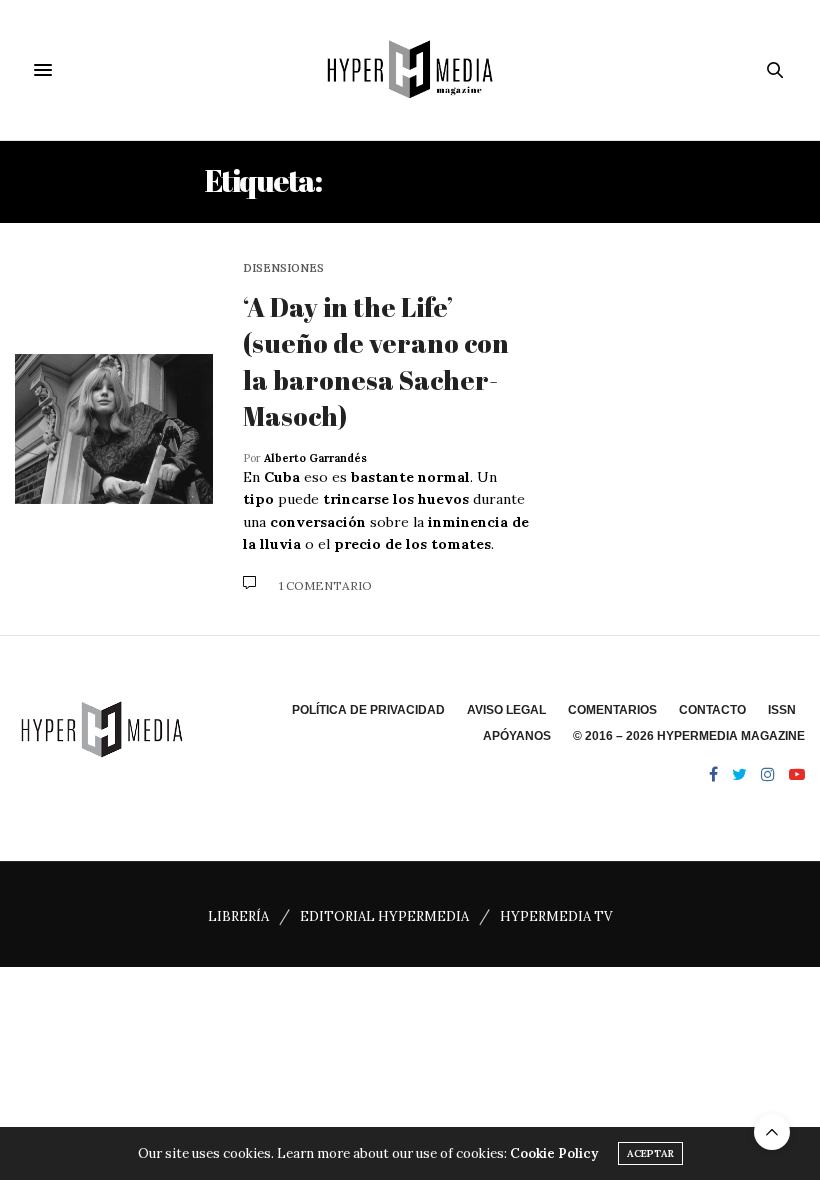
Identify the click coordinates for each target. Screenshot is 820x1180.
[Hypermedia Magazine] (410, 70)
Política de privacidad (368, 710)
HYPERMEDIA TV (556, 916)
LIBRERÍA (238, 916)
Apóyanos (517, 736)
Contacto (712, 710)
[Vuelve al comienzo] (772, 1132)
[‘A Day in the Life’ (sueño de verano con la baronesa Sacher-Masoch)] (114, 429)
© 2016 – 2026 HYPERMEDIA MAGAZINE (689, 736)
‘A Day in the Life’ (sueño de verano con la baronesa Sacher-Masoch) (376, 361)
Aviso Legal (506, 710)
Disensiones (283, 268)
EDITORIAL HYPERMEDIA (384, 916)
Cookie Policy (554, 1153)
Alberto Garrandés (315, 458)
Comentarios (612, 710)
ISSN (782, 710)
